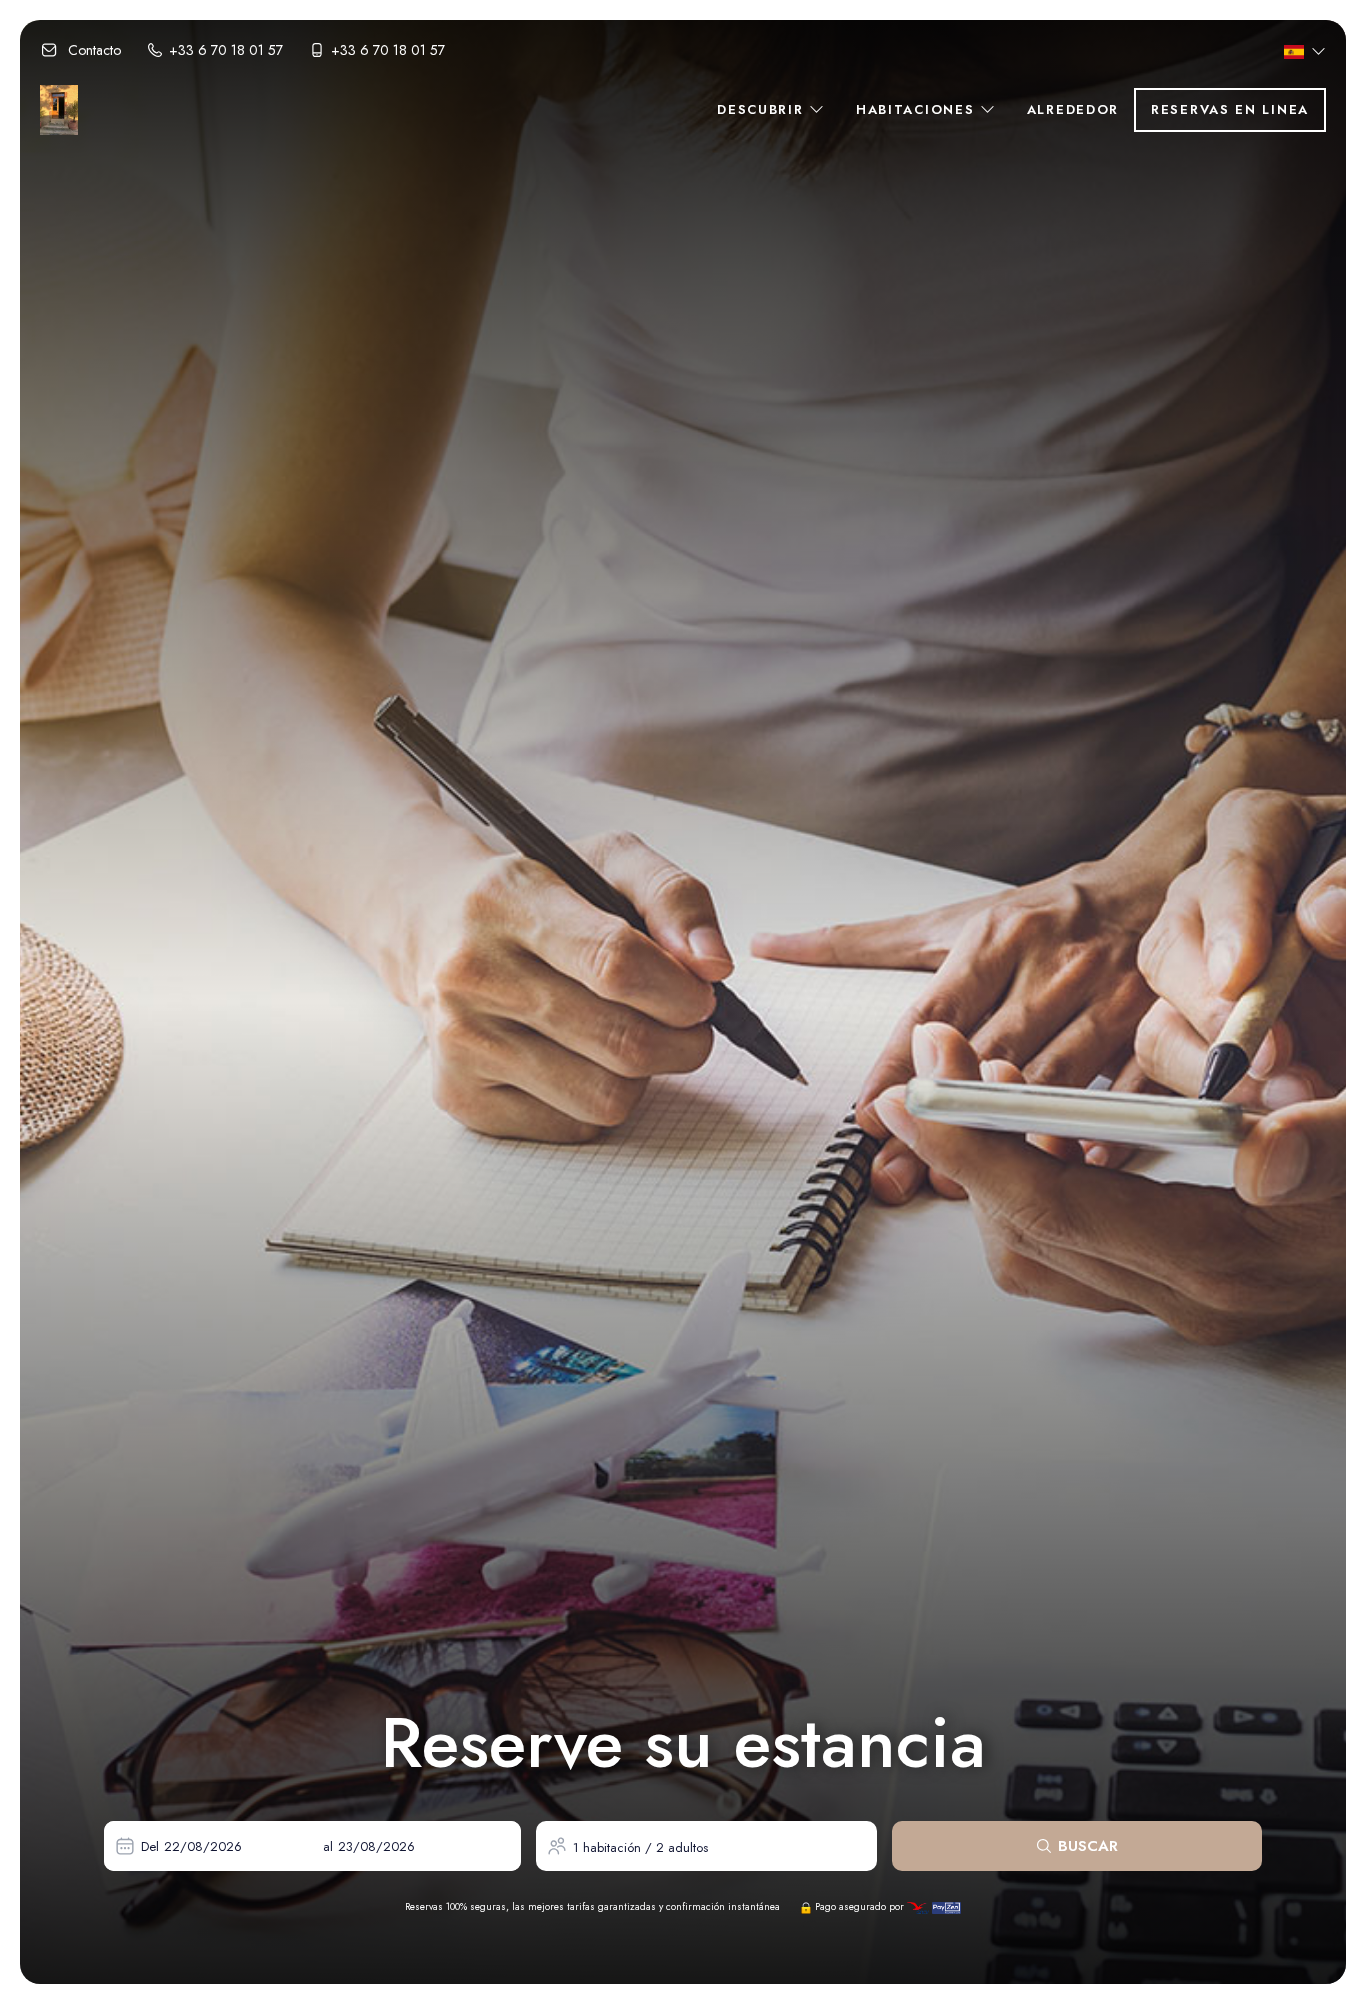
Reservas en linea (1230, 109)
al (328, 1846)
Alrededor (1073, 109)
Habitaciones (918, 109)
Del (150, 1846)
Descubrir (763, 109)
